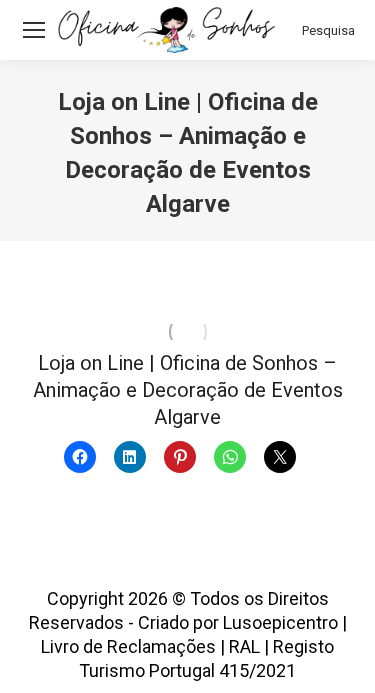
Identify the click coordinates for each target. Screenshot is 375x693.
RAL (244, 646)
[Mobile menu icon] (34, 30)
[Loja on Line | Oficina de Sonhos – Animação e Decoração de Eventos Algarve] (187, 332)
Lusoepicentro (280, 622)
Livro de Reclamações (128, 646)
